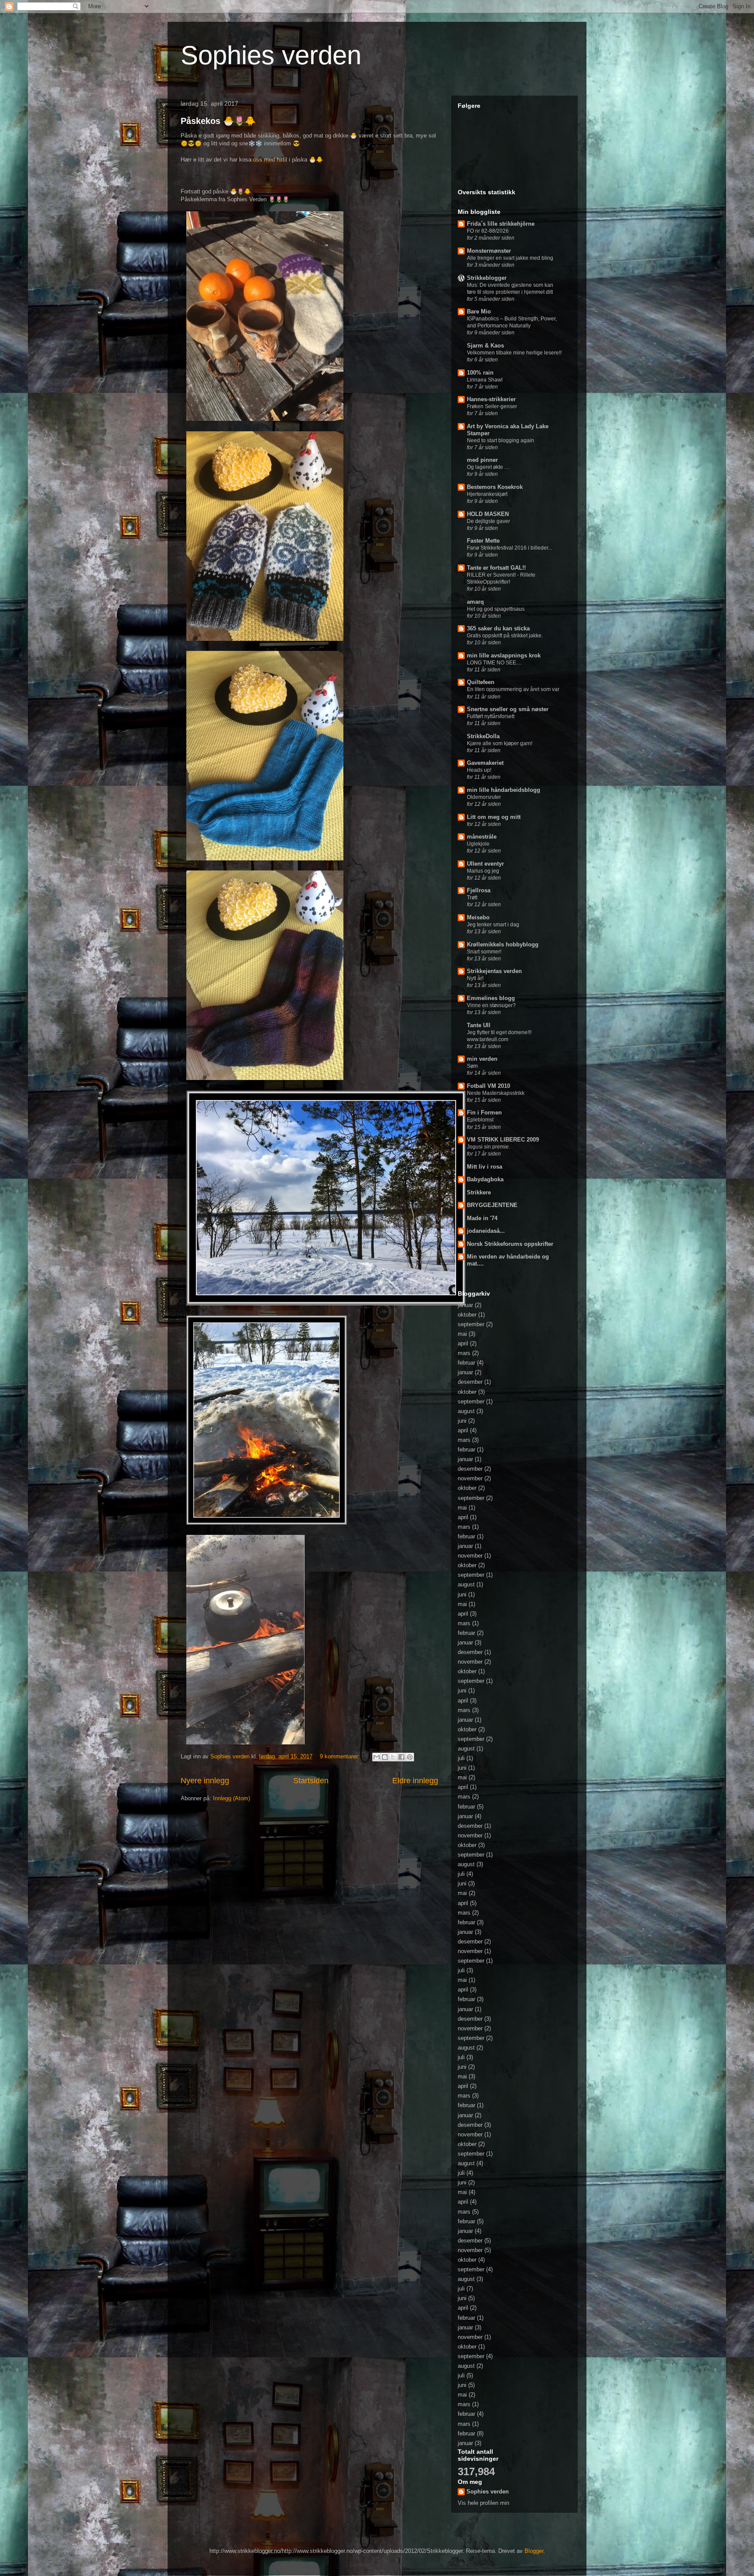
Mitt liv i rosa (485, 1167)
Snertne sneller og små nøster (508, 709)
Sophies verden (271, 55)
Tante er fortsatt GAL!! (496, 568)
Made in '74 (482, 1218)
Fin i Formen (484, 1113)
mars (464, 1353)
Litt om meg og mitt (494, 817)
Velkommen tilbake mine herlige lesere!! (514, 353)
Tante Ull (479, 1025)
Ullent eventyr (485, 864)
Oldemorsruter (484, 797)
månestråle (482, 837)
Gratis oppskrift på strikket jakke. (505, 636)
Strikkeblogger (487, 278)
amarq (475, 602)
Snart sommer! (484, 952)
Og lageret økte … (488, 467)
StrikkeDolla (483, 736)
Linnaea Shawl (485, 380)
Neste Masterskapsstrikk (496, 1093)
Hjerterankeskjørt (487, 494)
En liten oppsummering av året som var (513, 689)
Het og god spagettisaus (496, 609)
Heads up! (479, 770)
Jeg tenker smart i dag (493, 925)
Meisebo (478, 917)
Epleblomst (480, 1120)
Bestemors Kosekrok (495, 487)
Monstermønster (489, 251)
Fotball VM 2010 (488, 1086)
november (470, 1478)
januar (465, 1305)
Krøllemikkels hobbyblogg (503, 944)
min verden (482, 1059)
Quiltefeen (481, 682)
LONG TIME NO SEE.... (494, 663)
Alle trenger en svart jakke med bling (510, 258)
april (463, 1343)
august (466, 1411)
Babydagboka (485, 1179)
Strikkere (479, 1192)
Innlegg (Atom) (231, 1798)
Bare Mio (479, 311)
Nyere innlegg (205, 1781)
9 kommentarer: (341, 1756)
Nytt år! (475, 978)
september (471, 1324)
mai (462, 1334)
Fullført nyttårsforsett (491, 716)
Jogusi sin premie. (488, 1147)
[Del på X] (393, 1757)
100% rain (480, 373)
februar (466, 1363)
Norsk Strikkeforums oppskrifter (510, 1244)
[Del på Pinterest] (410, 1757)
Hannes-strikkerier (491, 399)
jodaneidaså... (486, 1231)
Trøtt (472, 898)
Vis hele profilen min (483, 2503)
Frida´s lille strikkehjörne (501, 224)
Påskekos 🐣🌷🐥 (218, 121)
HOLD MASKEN (488, 514)
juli (461, 1758)
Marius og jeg (483, 871)
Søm (472, 1066)
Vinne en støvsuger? (491, 1005)
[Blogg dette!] (385, 1757)
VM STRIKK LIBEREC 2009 (503, 1140)
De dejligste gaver (488, 521)
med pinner (482, 460)
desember (470, 1382)
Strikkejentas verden (494, 971)
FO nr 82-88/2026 (488, 231)
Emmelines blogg (491, 998)
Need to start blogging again (500, 440)
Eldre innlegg (415, 1781)
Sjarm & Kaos (485, 346)
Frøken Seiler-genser (492, 406)
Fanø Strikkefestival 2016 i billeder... (509, 548)
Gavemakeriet (485, 763)
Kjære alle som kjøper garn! (500, 743)
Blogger (534, 2551)
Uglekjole (478, 844)
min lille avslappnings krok (504, 655)
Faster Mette (483, 541)
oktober (467, 1315)
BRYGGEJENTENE (492, 1205)
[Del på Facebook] (401, 1757)
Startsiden (311, 1781)
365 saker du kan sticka (498, 628)
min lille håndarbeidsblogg (504, 790)
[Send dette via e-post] (377, 1757)
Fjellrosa (479, 890)
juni (462, 1421)
